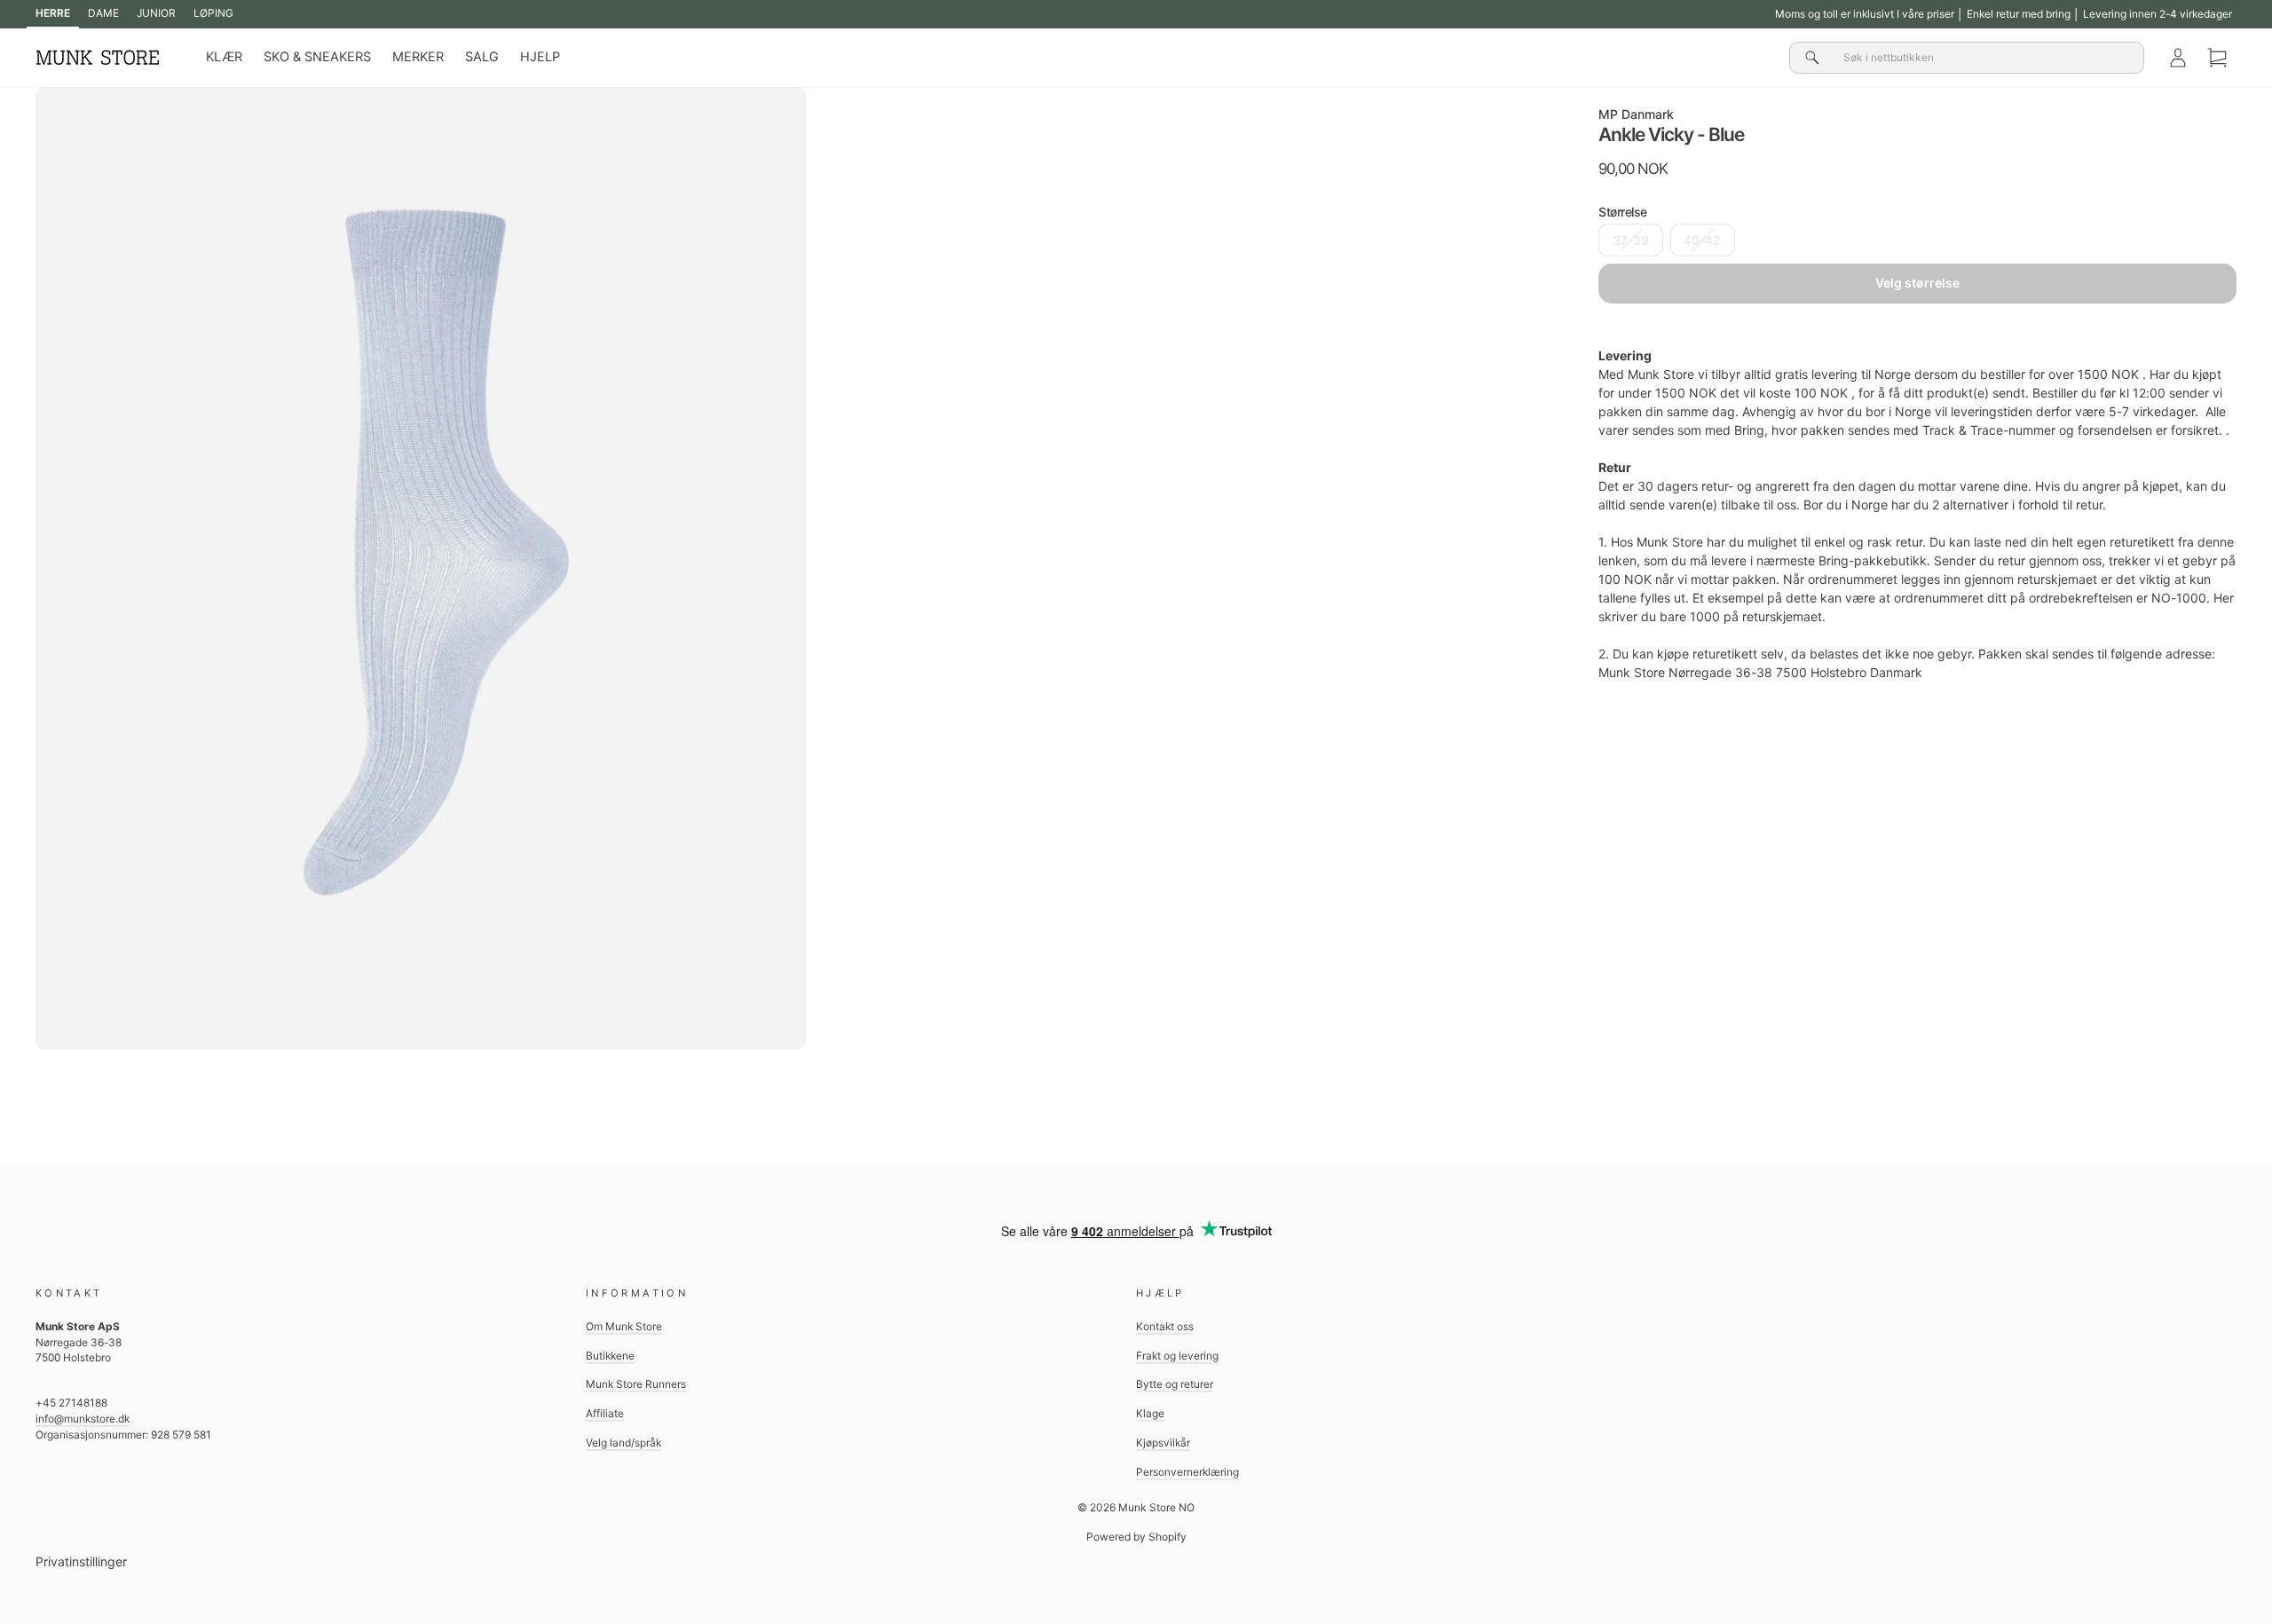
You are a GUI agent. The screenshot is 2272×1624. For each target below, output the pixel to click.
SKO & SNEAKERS (317, 57)
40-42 (1702, 240)
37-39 (1631, 240)
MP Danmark (1636, 114)
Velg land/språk (623, 1443)
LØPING (213, 13)
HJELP (540, 57)
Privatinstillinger (81, 1561)
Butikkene (610, 1356)
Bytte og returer (1175, 1384)
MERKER (418, 57)
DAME (103, 13)
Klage (1150, 1413)
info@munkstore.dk (83, 1419)
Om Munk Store (624, 1326)
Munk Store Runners (636, 1384)
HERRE (53, 13)
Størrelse (1623, 212)
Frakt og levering (1177, 1356)
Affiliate (605, 1413)
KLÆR (224, 57)
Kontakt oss (1165, 1326)
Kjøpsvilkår (1163, 1443)
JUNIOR (156, 13)
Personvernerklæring (1187, 1472)
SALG (482, 57)
